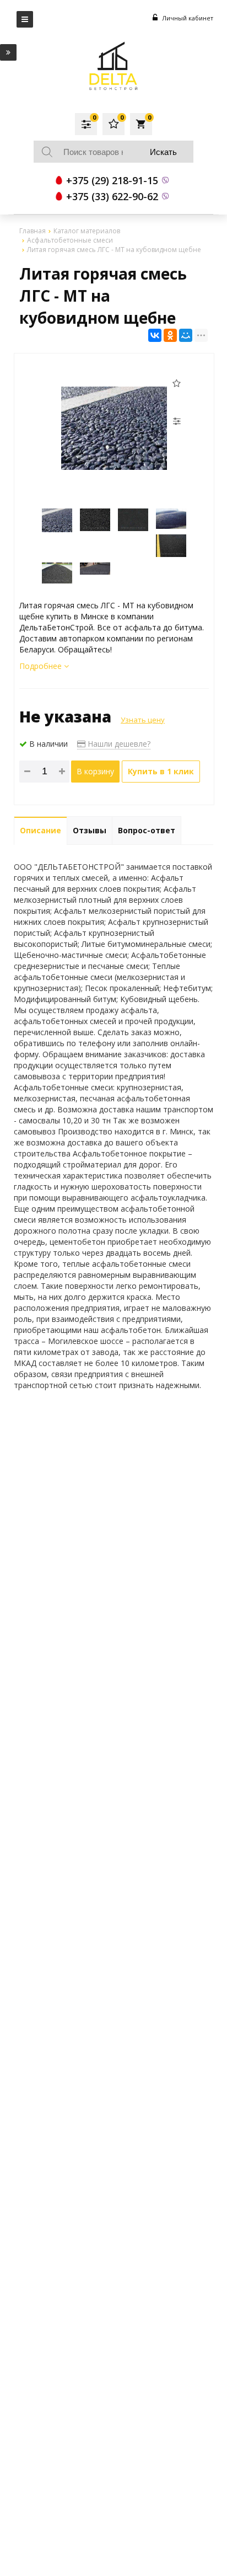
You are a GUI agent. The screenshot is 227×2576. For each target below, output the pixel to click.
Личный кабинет (187, 18)
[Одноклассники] (170, 335)
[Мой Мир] (186, 335)
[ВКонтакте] (155, 335)
